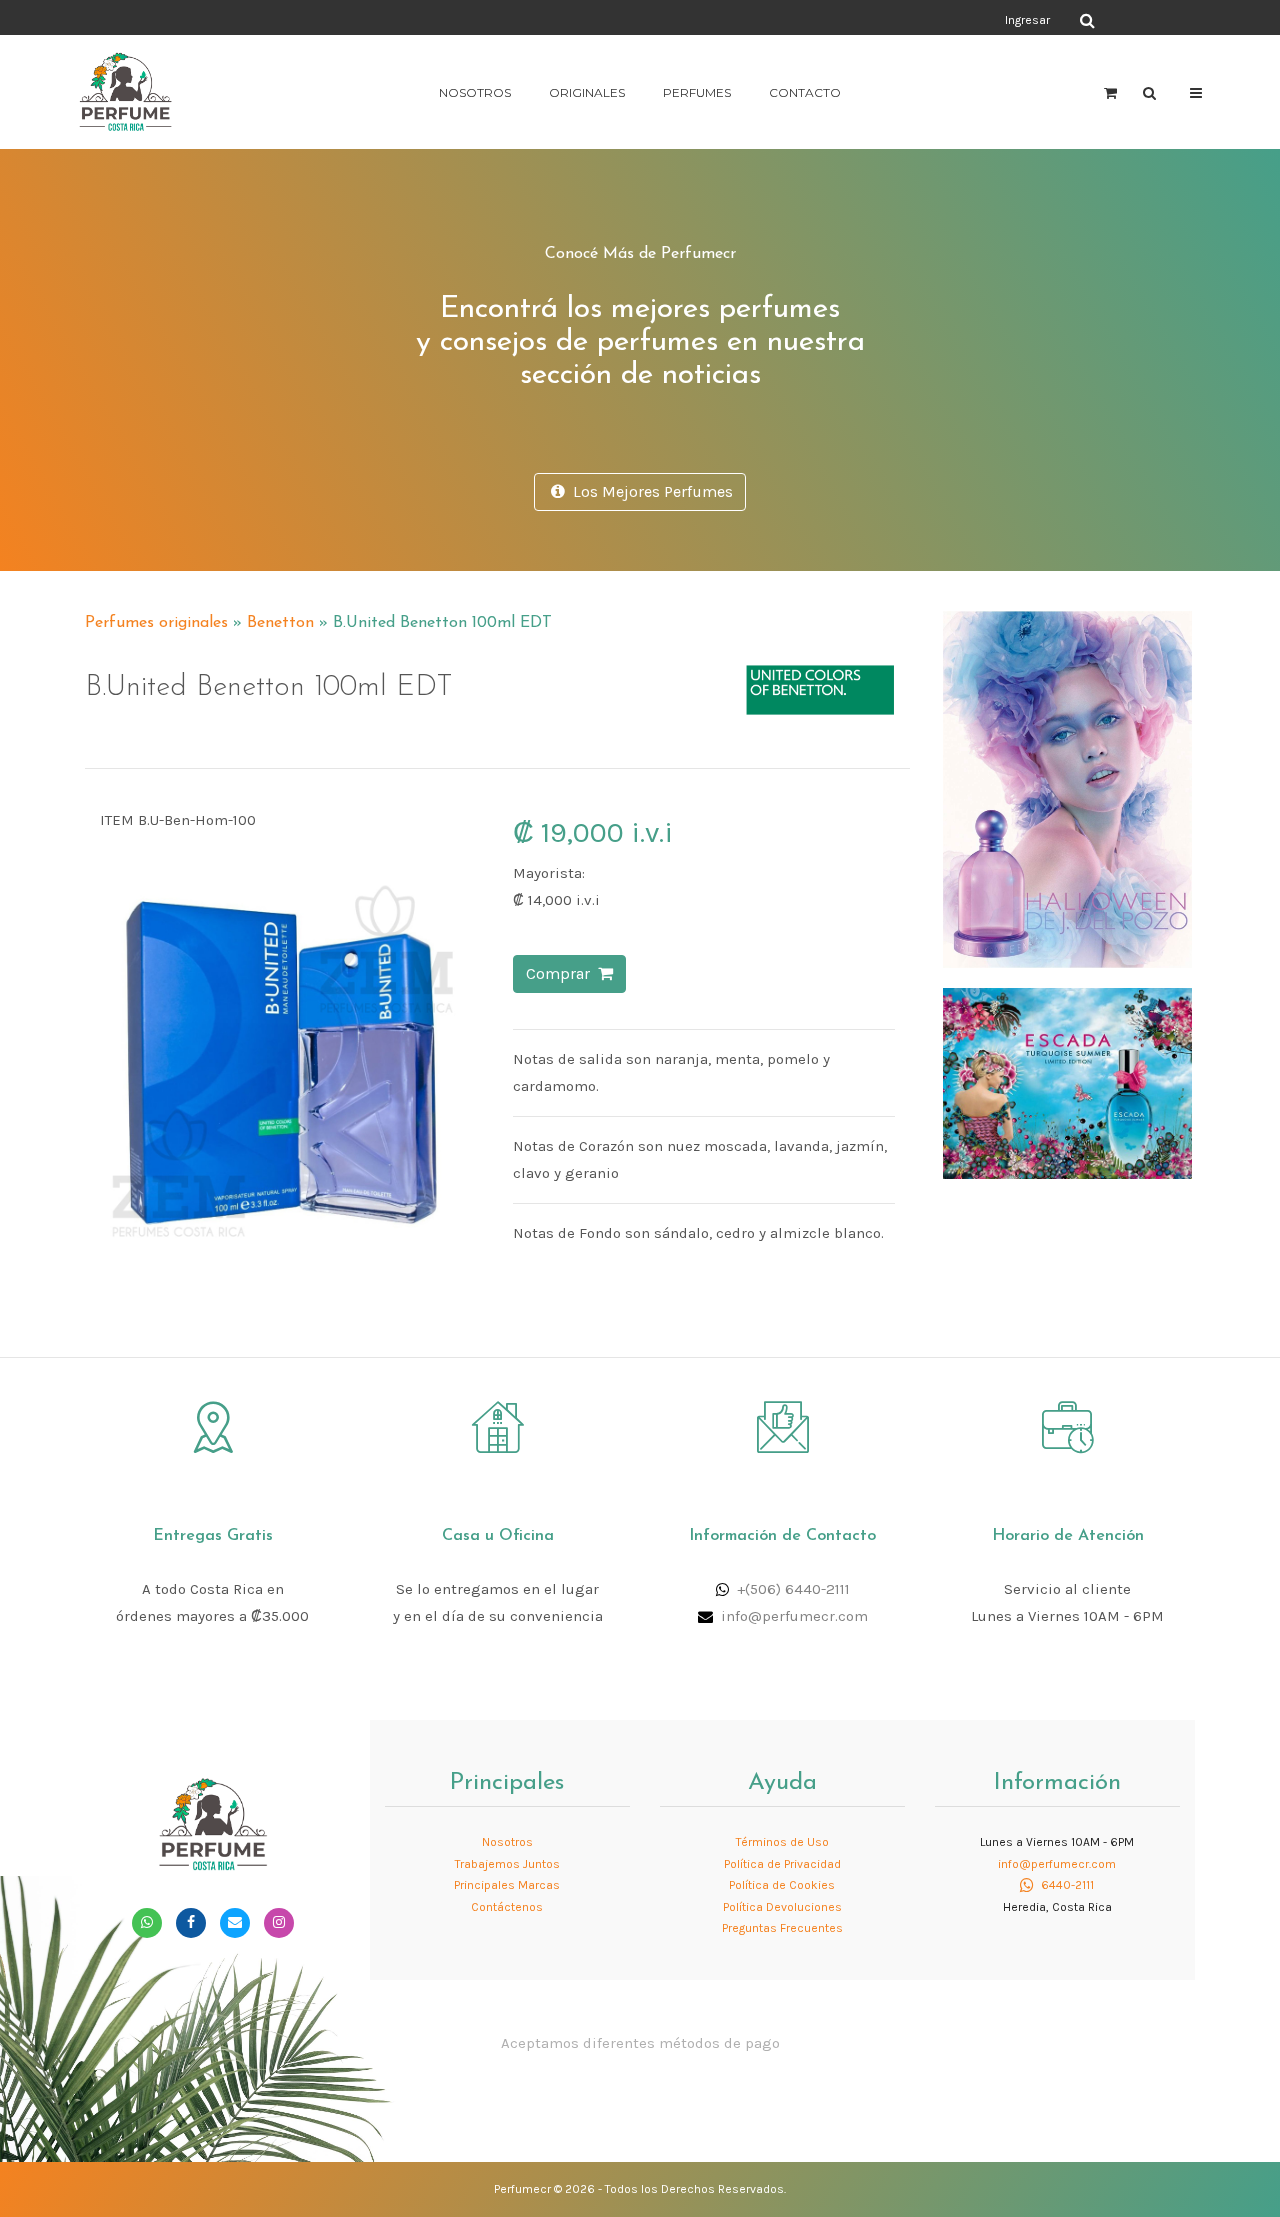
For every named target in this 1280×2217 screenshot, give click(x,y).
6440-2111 (1066, 1885)
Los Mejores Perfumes (649, 491)
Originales (587, 92)
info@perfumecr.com (794, 1616)
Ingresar (1027, 20)
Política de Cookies (782, 1885)
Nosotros (475, 92)
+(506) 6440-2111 (793, 1589)
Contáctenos (507, 1907)
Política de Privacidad (782, 1864)
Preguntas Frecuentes (782, 1928)
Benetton (280, 623)
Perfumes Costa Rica (825, 19)
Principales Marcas (507, 1885)
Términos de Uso (782, 1842)
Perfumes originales (156, 623)
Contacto (805, 92)
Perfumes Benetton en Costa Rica (757, 614)
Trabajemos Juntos (507, 1864)
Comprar (562, 973)
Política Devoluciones (782, 1907)
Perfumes (697, 92)
